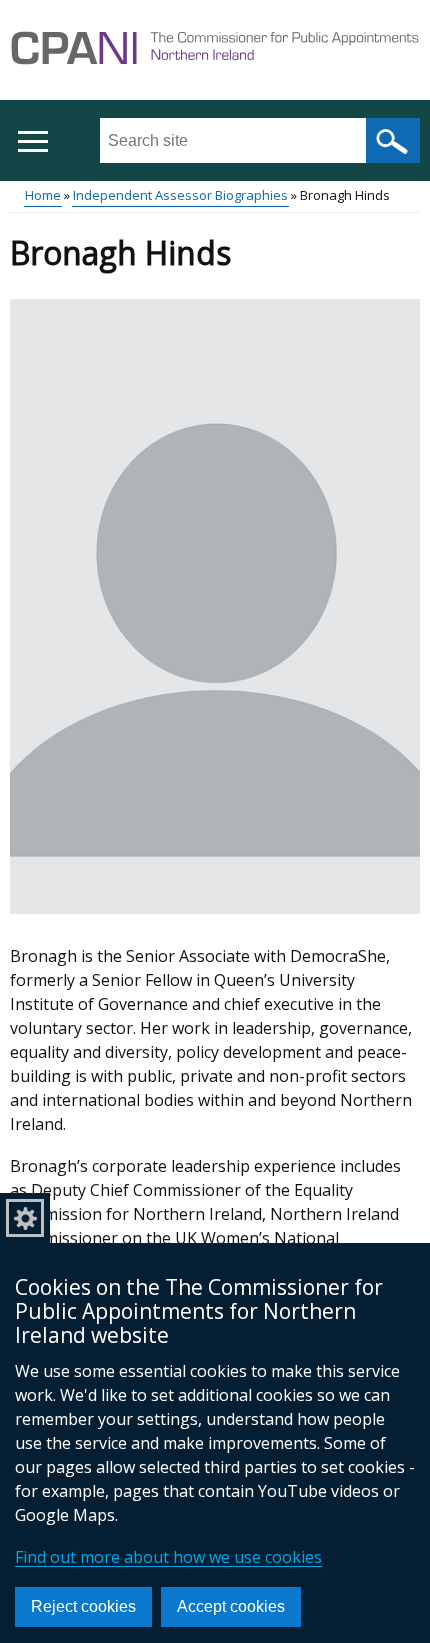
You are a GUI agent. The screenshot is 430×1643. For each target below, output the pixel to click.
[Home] (215, 51)
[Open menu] (32, 141)
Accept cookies (231, 1606)
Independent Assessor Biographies (180, 195)
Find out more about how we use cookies (168, 1557)
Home (43, 195)
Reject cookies (83, 1606)
